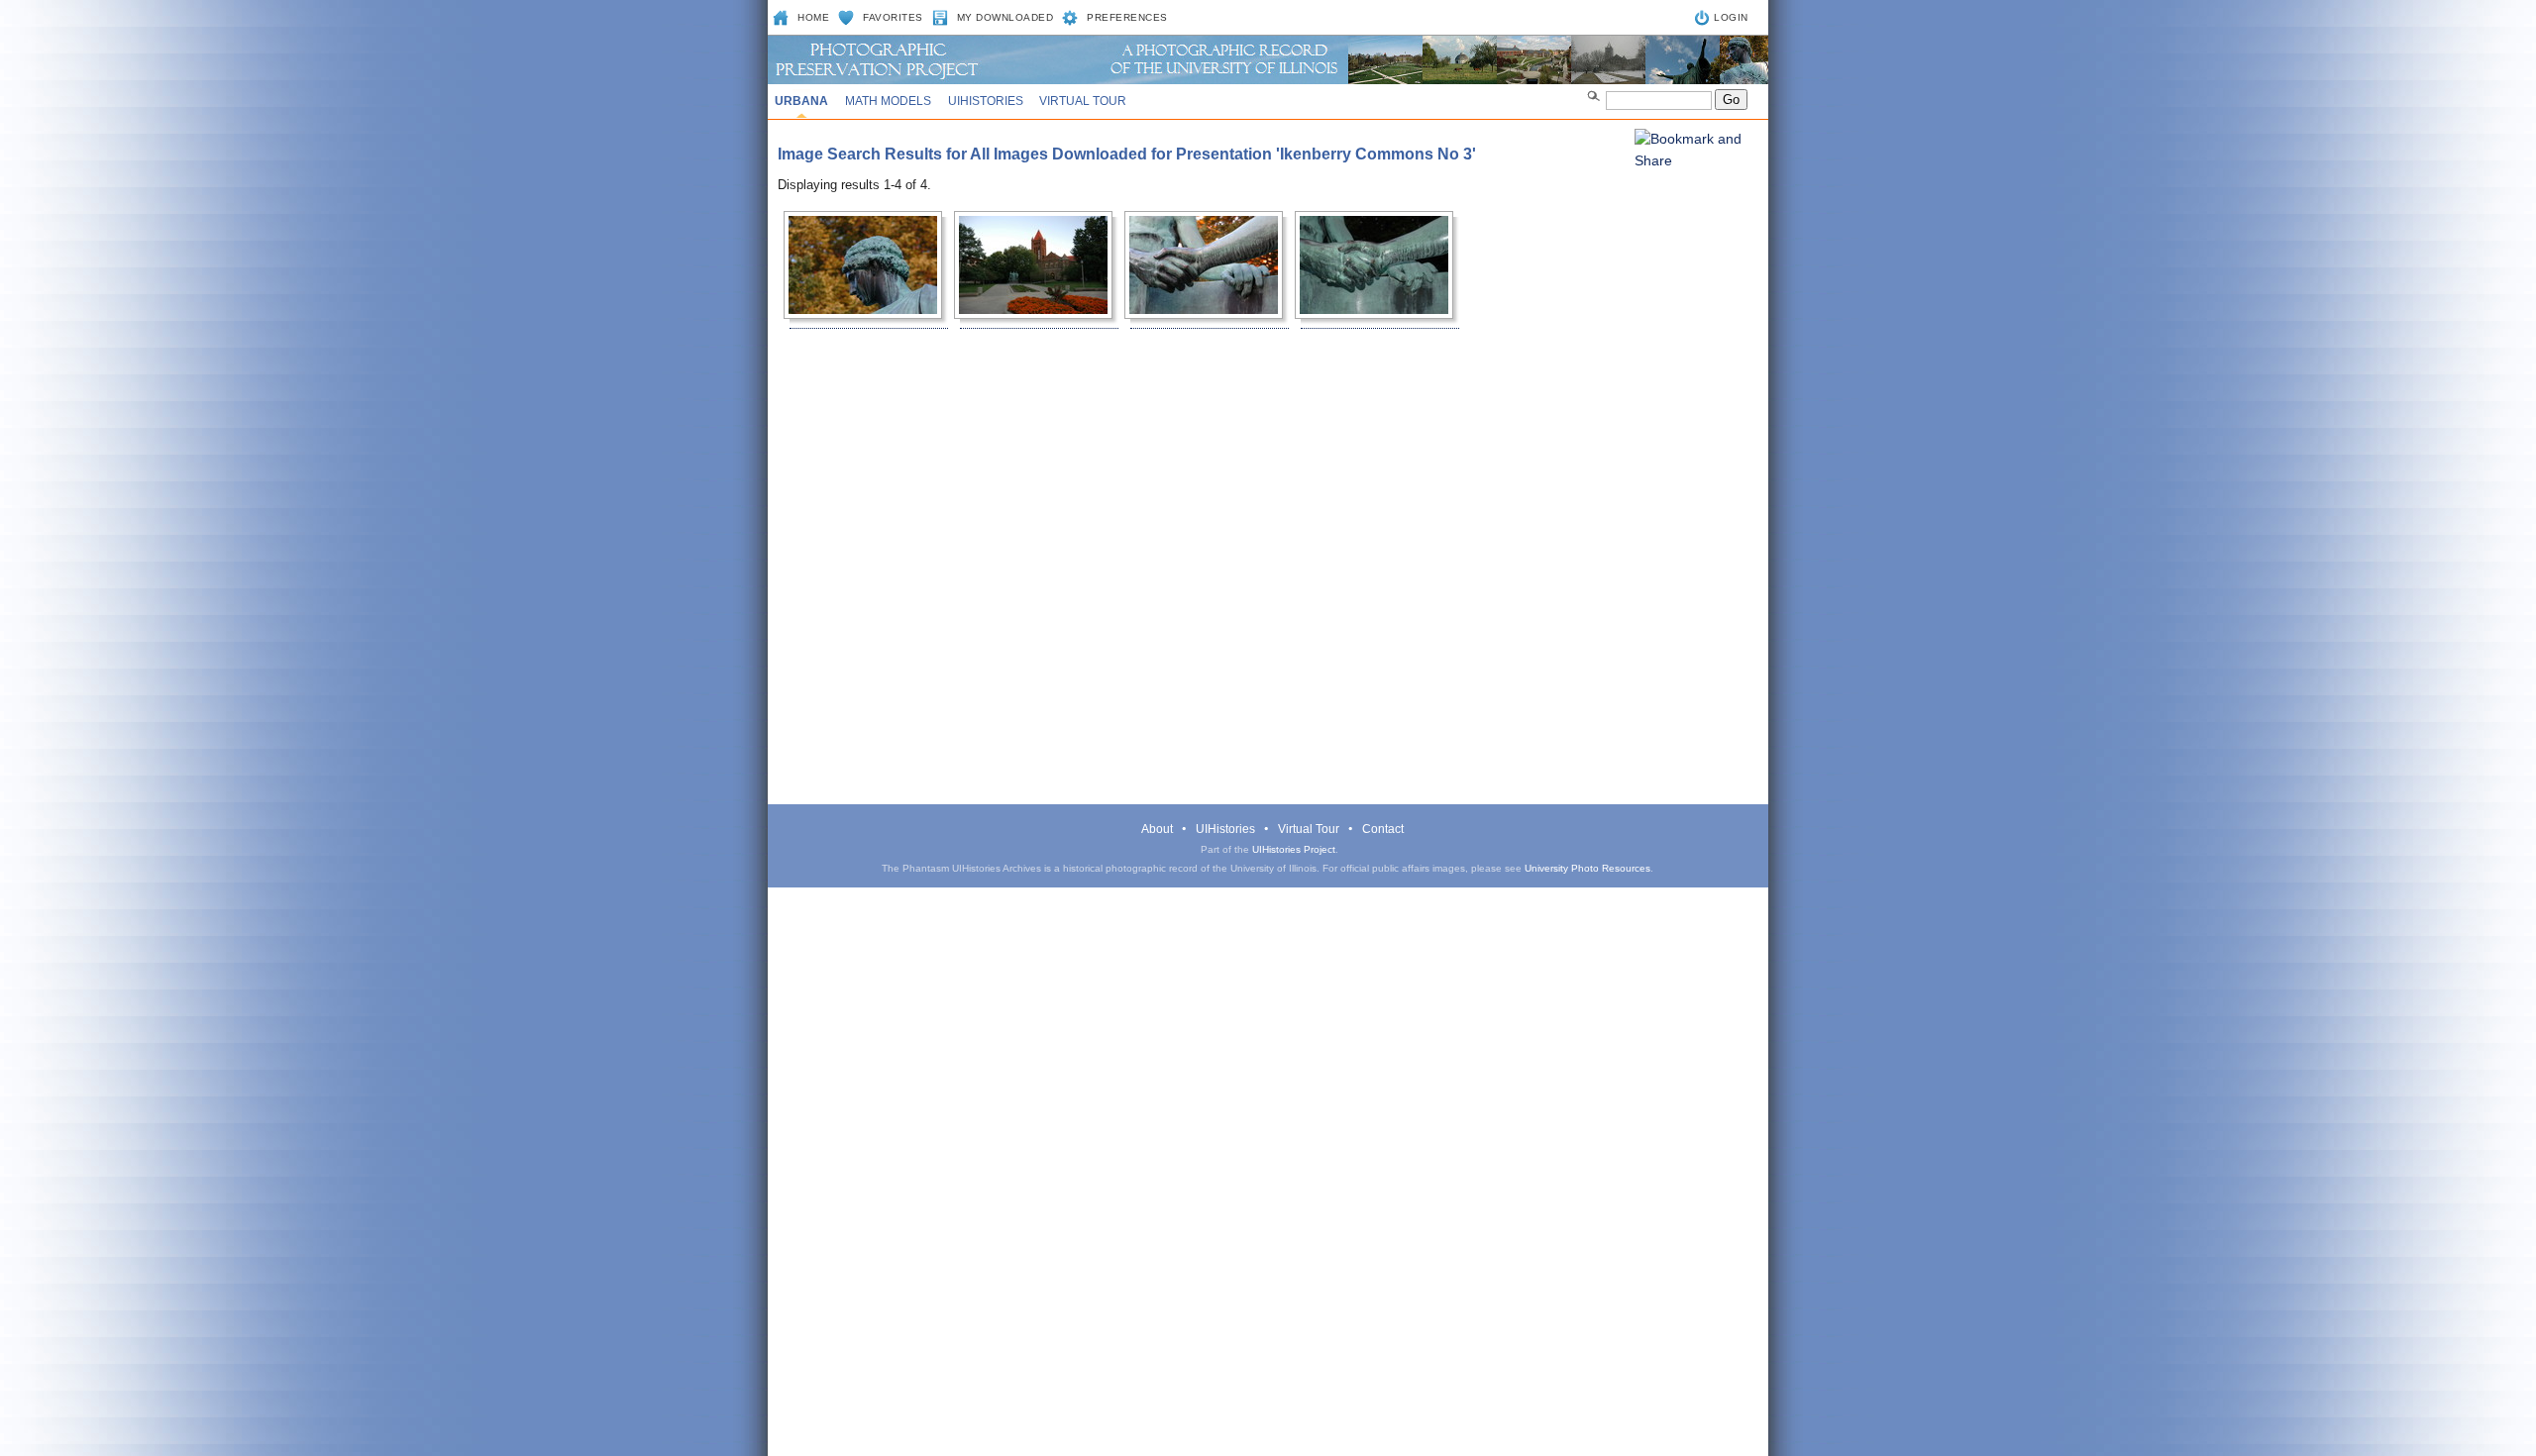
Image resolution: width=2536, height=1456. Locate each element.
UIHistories (986, 101)
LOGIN (1731, 17)
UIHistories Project (1294, 849)
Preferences (1127, 17)
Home (813, 17)
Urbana (801, 101)
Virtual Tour (1083, 101)
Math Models (888, 101)
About (1157, 829)
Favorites (893, 17)
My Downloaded (1005, 17)
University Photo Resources (1587, 868)
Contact (1383, 829)
